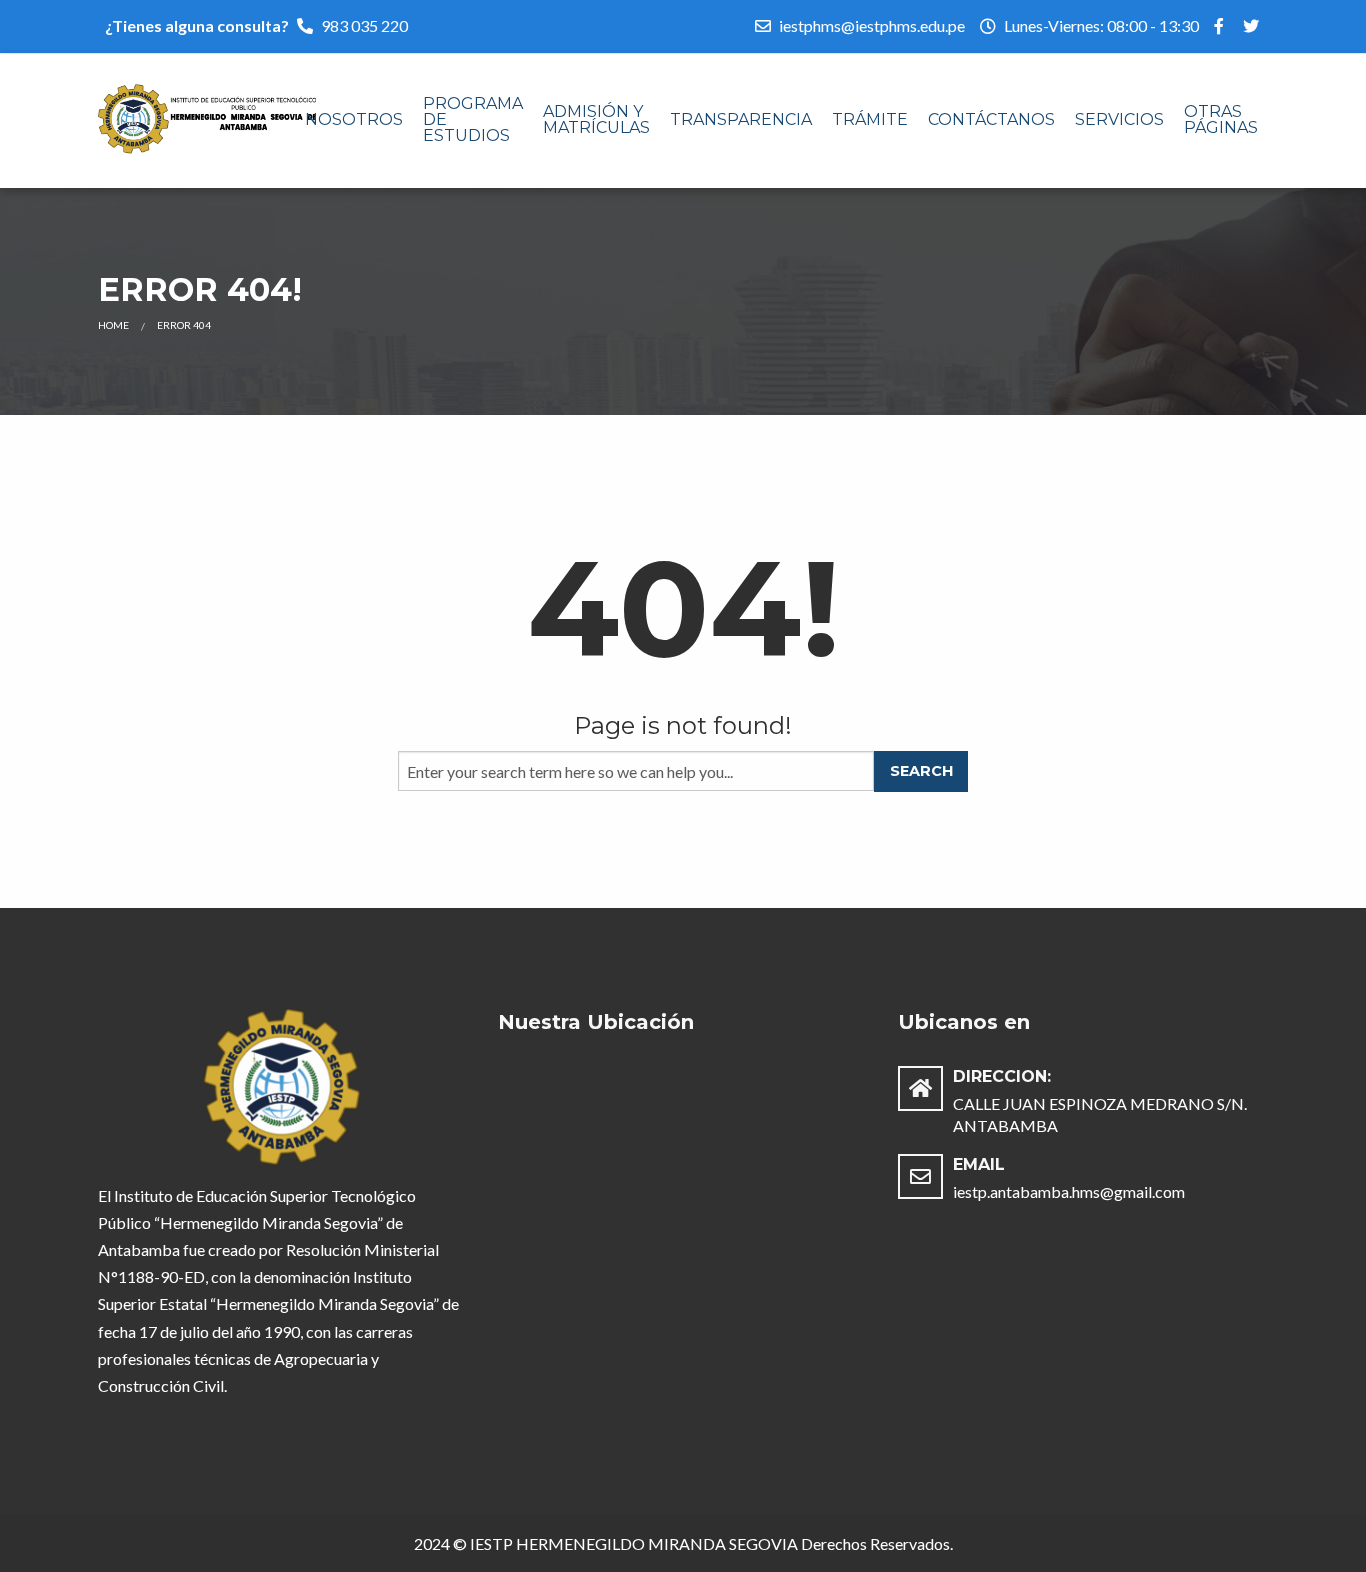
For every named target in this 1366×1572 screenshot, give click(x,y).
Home (113, 325)
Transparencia (741, 119)
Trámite (870, 119)
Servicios (1119, 119)
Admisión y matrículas (596, 119)
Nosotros (354, 119)
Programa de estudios (473, 119)
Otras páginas (1221, 119)
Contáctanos (991, 119)
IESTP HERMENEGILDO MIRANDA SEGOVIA (634, 1543)
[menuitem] (354, 121)
